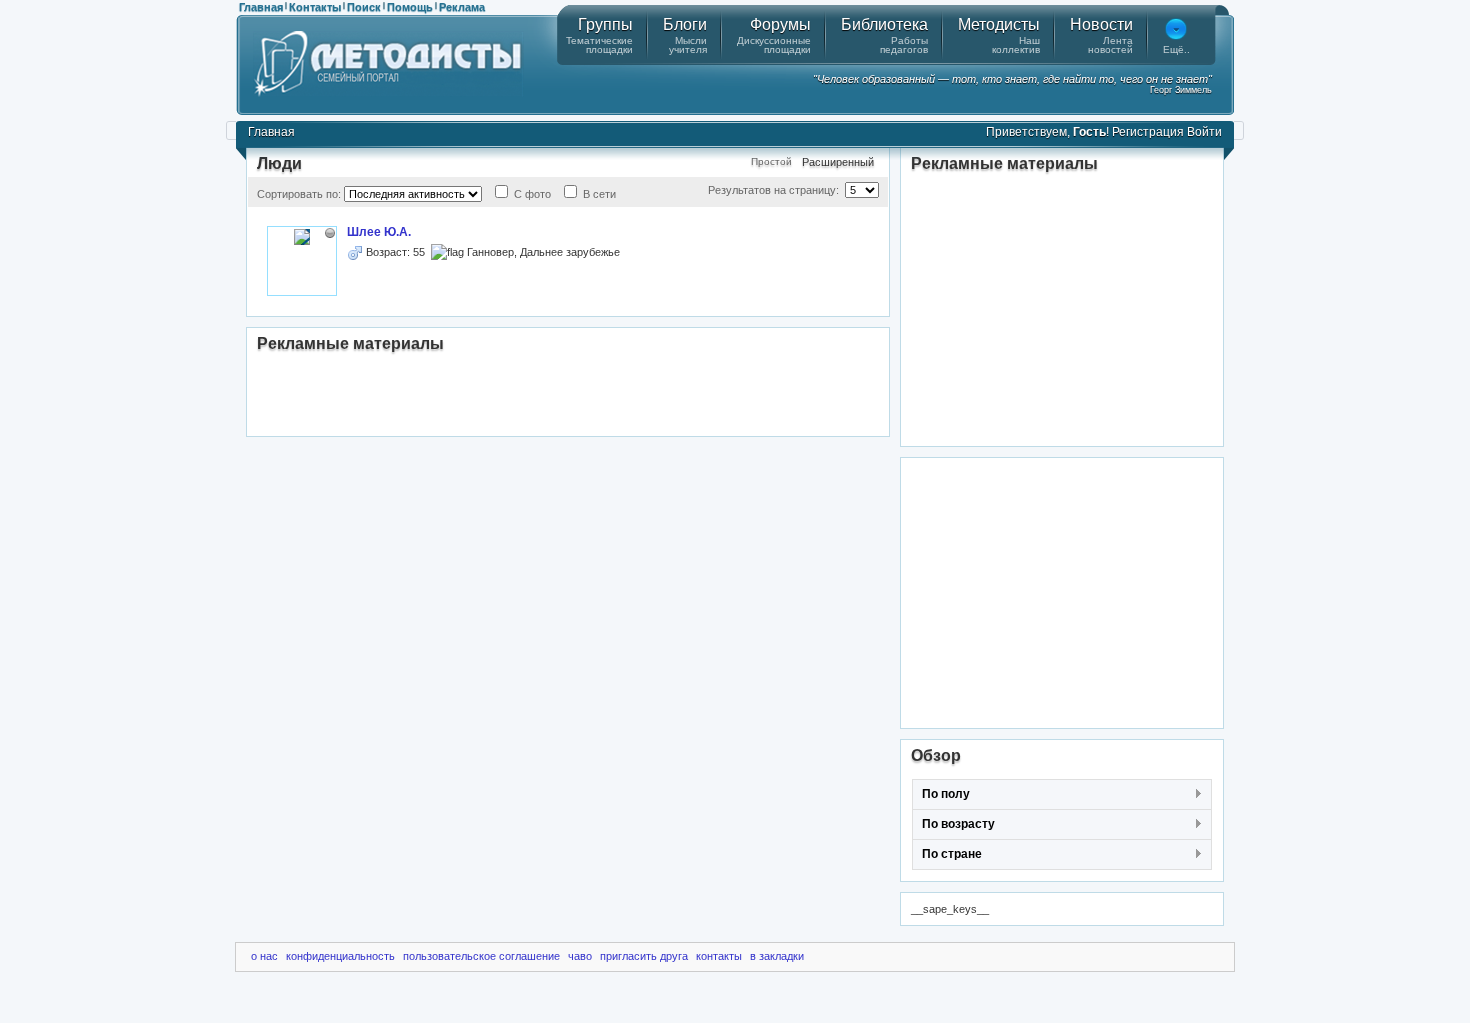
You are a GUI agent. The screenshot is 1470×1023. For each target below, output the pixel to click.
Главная (261, 7)
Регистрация (1148, 132)
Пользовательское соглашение (481, 956)
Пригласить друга (644, 956)
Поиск (364, 7)
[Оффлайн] (330, 233)
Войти (1204, 132)
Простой (771, 161)
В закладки (777, 956)
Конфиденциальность (340, 956)
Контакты (315, 7)
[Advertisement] (568, 396)
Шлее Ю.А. (379, 232)
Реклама (462, 7)
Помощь (410, 7)
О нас (264, 956)
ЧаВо (580, 956)
